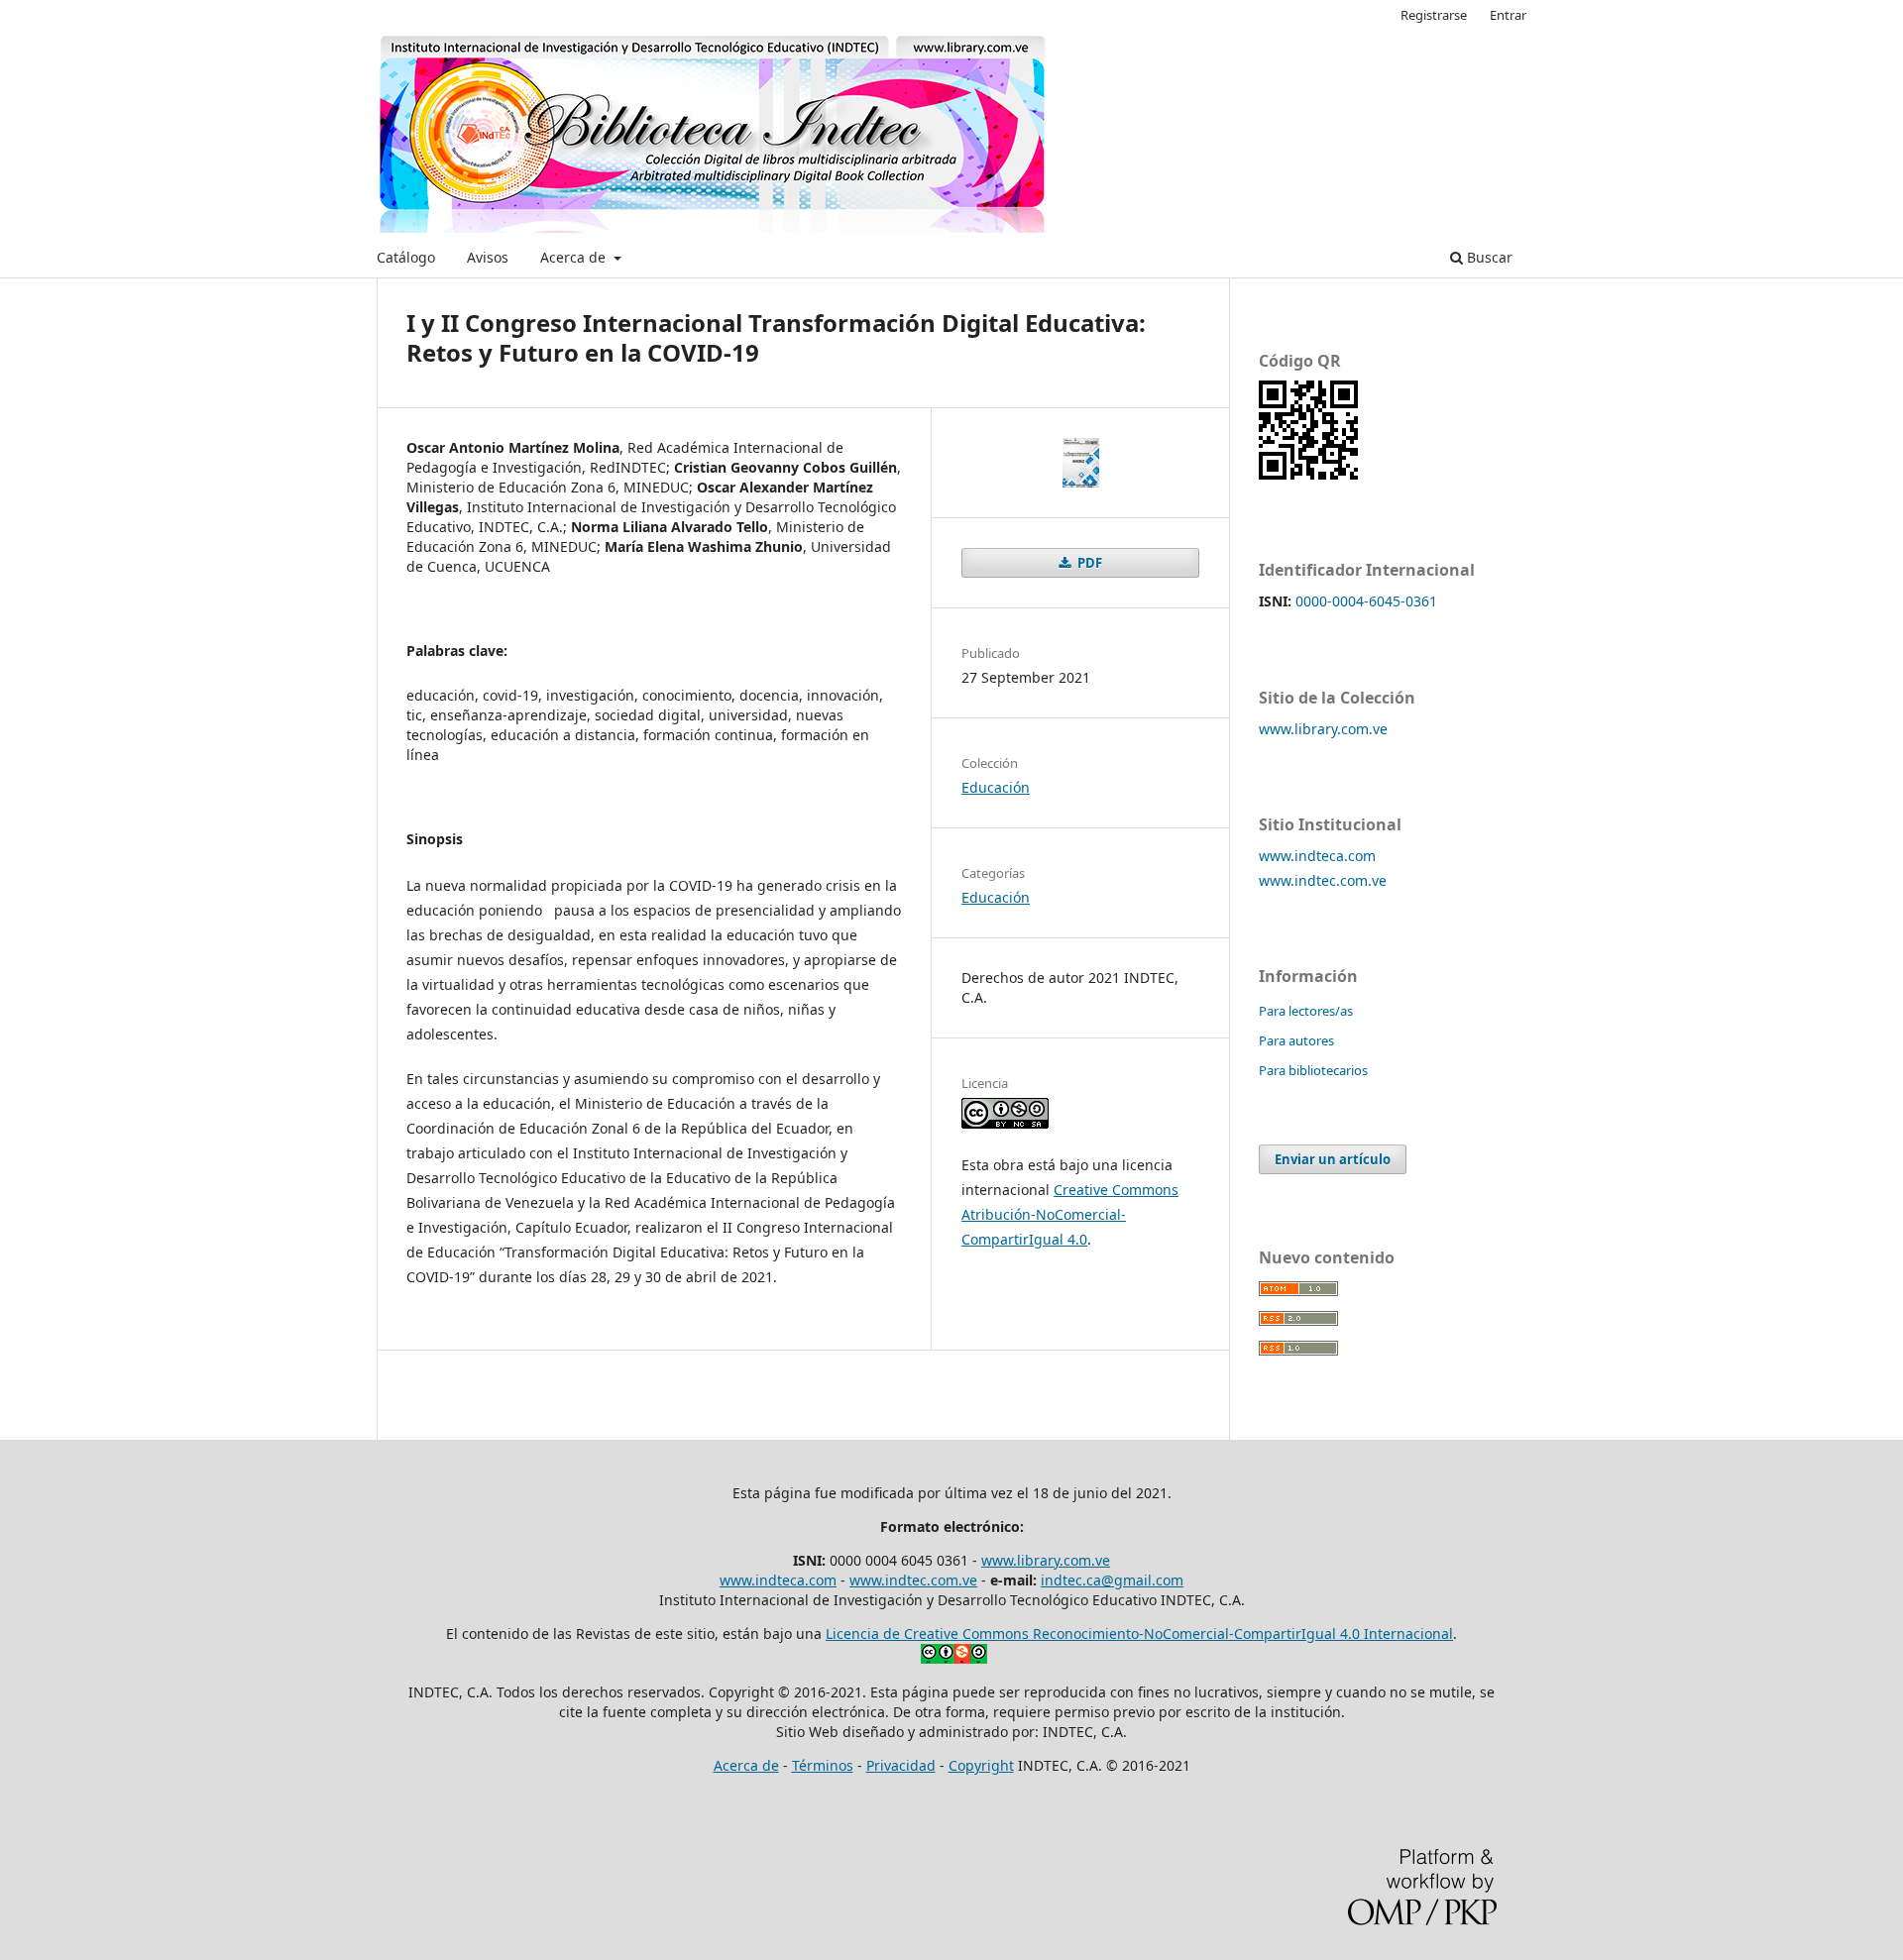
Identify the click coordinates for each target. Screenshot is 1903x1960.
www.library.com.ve (1323, 729)
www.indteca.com (1317, 856)
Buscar (1488, 257)
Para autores (1296, 1040)
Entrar (1508, 15)
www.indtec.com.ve (1323, 880)
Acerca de (575, 257)
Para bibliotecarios (1313, 1070)
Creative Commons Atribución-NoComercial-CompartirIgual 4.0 (1070, 1214)
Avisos (488, 257)
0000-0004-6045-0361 (1366, 601)
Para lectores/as (1306, 1011)
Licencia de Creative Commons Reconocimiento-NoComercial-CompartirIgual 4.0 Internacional (1139, 1633)
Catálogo (406, 257)
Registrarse (1434, 15)
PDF (1088, 563)
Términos (823, 1765)
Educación (996, 787)
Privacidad (901, 1765)
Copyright (981, 1765)
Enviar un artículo (1333, 1159)
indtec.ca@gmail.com (1112, 1580)
